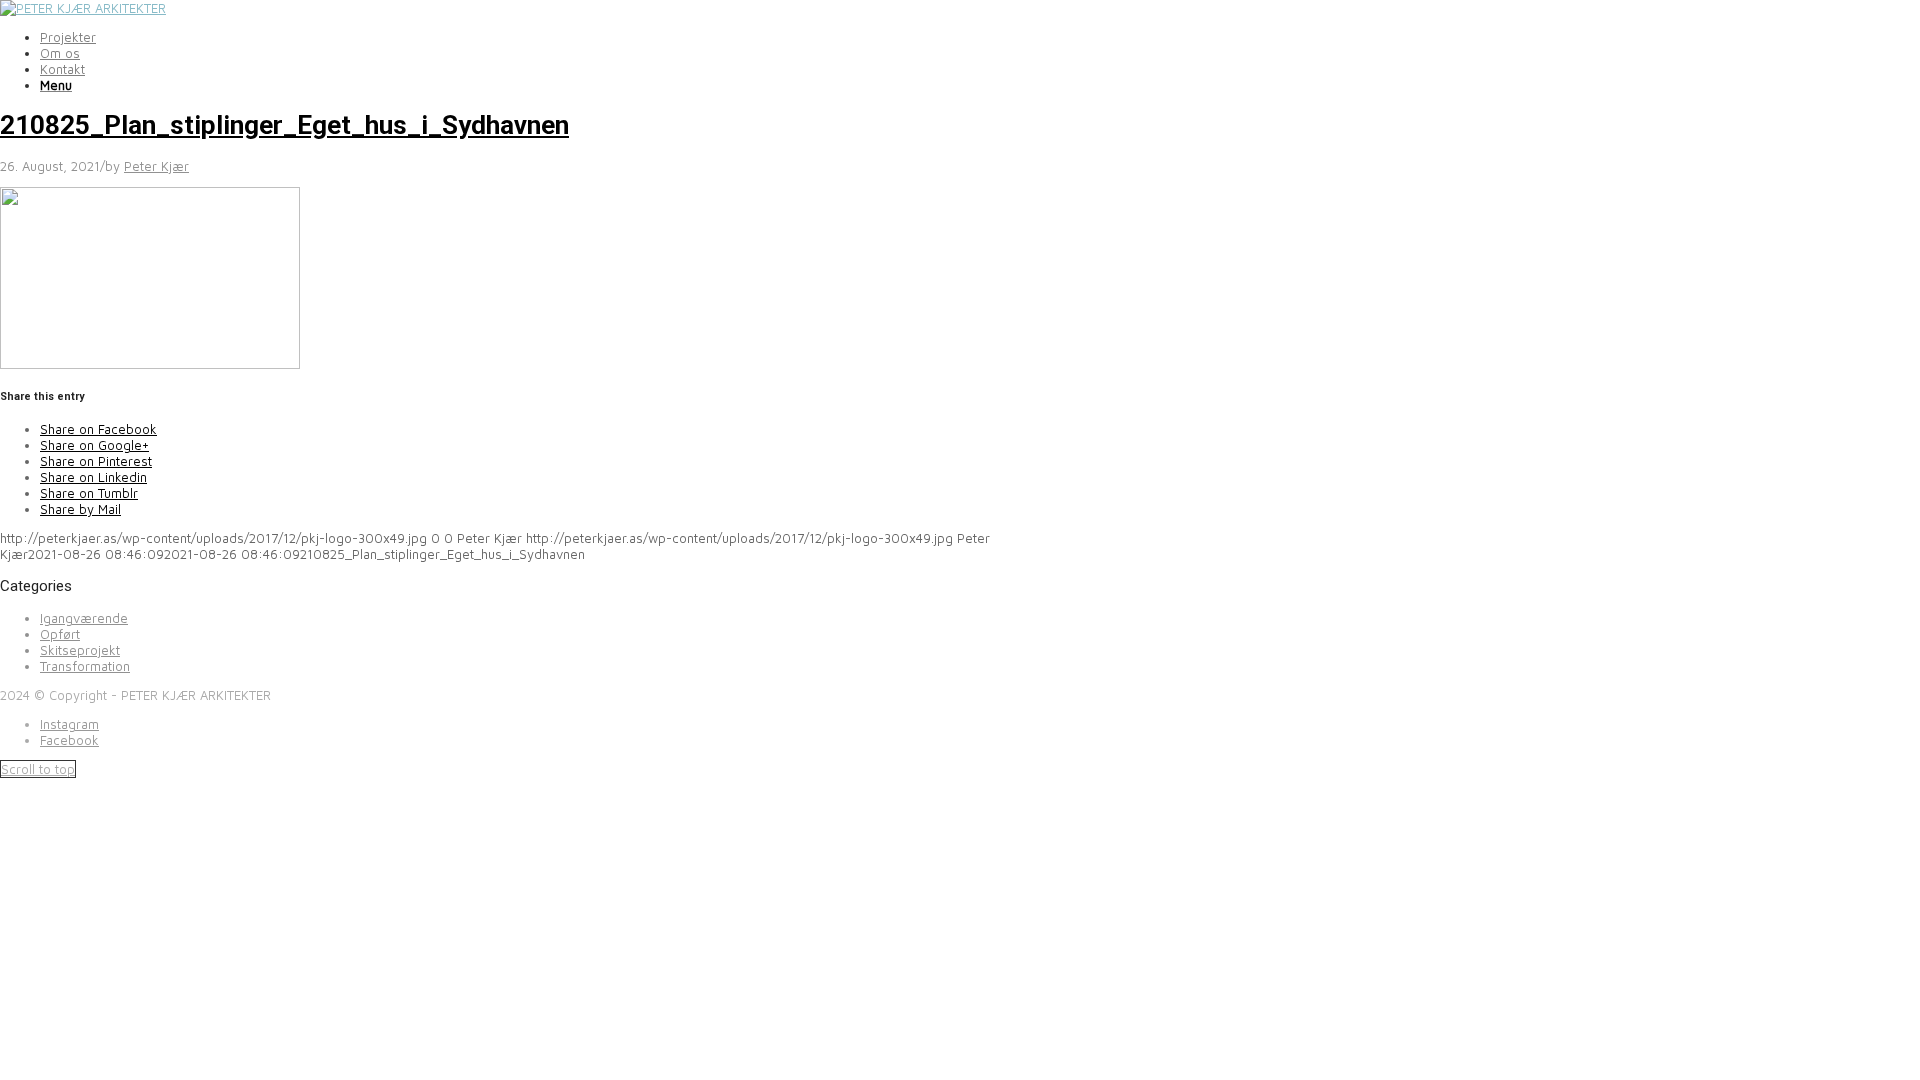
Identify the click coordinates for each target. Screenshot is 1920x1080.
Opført (60, 634)
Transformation (85, 666)
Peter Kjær (156, 166)
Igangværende (84, 618)
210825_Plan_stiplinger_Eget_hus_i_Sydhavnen (284, 125)
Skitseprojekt (80, 650)
